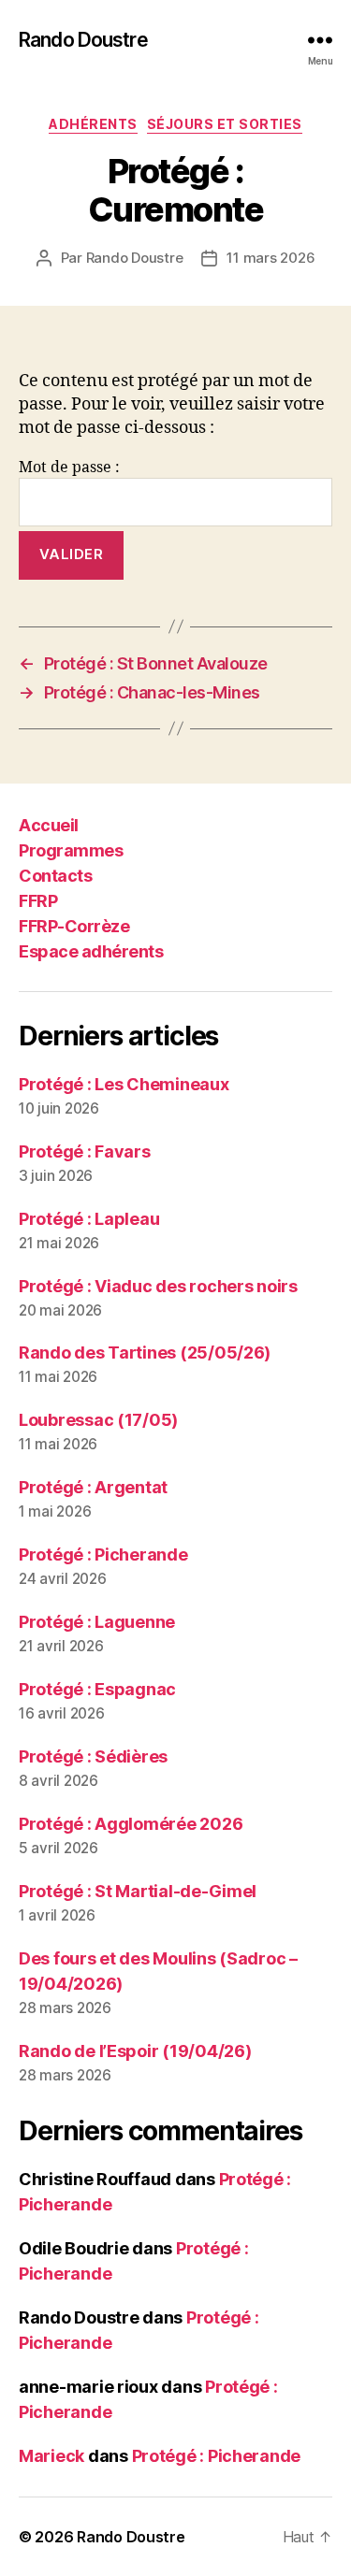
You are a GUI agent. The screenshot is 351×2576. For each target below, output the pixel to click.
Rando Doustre (83, 40)
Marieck (51, 2456)
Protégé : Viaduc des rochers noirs (158, 1286)
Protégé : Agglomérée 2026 (131, 1824)
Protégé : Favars (85, 1151)
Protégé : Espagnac (97, 1689)
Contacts (55, 876)
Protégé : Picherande (103, 1554)
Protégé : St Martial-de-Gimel (138, 1891)
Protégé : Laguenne (97, 1622)
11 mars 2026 (271, 258)
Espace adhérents (91, 951)
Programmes (71, 850)
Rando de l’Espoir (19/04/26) (135, 2051)
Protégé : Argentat (93, 1487)
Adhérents (93, 124)
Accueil (49, 825)
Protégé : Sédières (93, 1756)
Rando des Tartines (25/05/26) (145, 1353)
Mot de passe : (69, 468)
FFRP (38, 901)
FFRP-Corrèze (74, 926)
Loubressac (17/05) (98, 1420)
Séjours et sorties (225, 124)
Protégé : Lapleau (89, 1219)
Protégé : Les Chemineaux (124, 1084)
